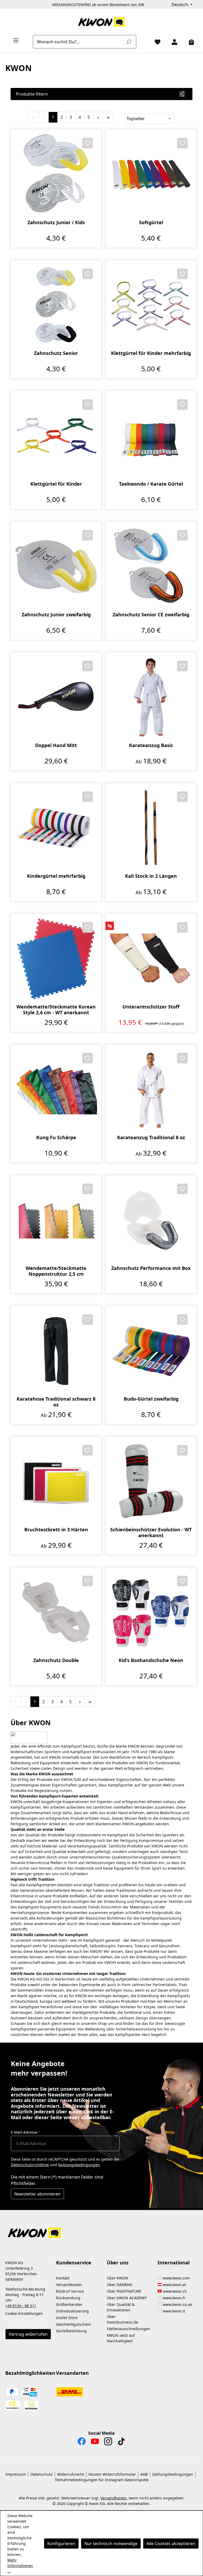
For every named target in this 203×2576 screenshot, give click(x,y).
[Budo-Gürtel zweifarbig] (151, 1351)
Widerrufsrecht (71, 2474)
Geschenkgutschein (73, 2324)
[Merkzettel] (155, 42)
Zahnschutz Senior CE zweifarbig (151, 615)
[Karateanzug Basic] (151, 697)
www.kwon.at (174, 2285)
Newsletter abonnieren (37, 2194)
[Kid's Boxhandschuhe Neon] (151, 1612)
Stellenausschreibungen (128, 2329)
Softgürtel (151, 222)
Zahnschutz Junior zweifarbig (56, 615)
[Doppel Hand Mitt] (56, 697)
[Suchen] (128, 42)
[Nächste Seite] (98, 117)
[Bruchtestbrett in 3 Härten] (56, 1482)
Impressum (16, 2474)
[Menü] (14, 40)
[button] (101, 2230)
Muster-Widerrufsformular (112, 2474)
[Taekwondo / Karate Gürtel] (151, 436)
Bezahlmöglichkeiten (30, 2373)
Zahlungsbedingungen (173, 2474)
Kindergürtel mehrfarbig (56, 876)
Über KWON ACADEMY (127, 2298)
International (174, 2263)
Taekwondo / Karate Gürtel (151, 484)
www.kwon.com (176, 2278)
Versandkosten (69, 2285)
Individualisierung (72, 2311)
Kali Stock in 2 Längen (151, 876)
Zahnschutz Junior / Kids (56, 222)
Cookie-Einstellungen (24, 2313)
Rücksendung (68, 2298)
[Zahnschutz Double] (56, 1612)
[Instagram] (108, 2443)
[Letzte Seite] (108, 117)
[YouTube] (95, 2443)
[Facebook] (82, 2443)
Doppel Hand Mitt (56, 745)
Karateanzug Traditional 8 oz (151, 1137)
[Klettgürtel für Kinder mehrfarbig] (151, 305)
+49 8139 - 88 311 (21, 2306)
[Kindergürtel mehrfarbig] (56, 828)
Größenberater (69, 2304)
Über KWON (117, 2278)
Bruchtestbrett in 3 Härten (56, 1530)
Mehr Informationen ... (20, 2566)
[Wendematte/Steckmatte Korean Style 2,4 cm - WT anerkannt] (56, 959)
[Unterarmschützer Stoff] (151, 959)
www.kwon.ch (175, 2291)
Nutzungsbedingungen (79, 2165)
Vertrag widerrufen (28, 2334)
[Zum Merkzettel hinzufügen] (87, 143)
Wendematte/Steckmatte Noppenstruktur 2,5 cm (56, 1271)
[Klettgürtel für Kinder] (56, 436)
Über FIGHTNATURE (124, 2291)
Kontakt (63, 2278)
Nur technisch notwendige (111, 2544)
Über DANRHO (120, 2285)
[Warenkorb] (189, 42)
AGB (144, 2474)
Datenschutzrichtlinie (30, 2165)
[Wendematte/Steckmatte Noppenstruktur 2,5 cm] (56, 1220)
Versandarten (72, 2373)
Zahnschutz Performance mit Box (151, 1268)
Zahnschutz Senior (56, 353)
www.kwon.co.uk (177, 2304)
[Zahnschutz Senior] (56, 305)
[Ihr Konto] (172, 42)
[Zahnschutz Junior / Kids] (56, 175)
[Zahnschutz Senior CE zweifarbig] (151, 567)
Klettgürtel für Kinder (56, 484)
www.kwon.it (174, 2311)
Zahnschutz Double (56, 1660)
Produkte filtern (32, 94)
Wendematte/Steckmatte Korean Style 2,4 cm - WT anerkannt (56, 1010)
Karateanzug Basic (151, 745)
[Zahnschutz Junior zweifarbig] (56, 567)
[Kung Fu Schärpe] (56, 1090)
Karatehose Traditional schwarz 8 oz (56, 1402)
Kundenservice (74, 2263)
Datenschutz (41, 2474)
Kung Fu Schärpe (56, 1137)
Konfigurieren (61, 2544)
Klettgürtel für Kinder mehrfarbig (151, 353)
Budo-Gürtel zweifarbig (151, 1399)
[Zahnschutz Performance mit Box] (151, 1220)
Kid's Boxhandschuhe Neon (151, 1660)
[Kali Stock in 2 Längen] (151, 828)
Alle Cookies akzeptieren (171, 2544)
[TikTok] (121, 2443)
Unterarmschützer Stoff (151, 1007)
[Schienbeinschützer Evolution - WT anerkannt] (151, 1482)
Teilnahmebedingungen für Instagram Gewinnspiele (102, 2480)
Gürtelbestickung (71, 2331)
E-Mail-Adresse (26, 2132)
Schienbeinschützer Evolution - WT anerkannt (151, 1532)
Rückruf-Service (70, 2291)
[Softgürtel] (151, 175)
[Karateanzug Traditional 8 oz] (151, 1090)
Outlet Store (67, 2318)
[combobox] (79, 42)
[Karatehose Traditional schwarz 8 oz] (56, 1351)
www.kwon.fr (174, 2298)
